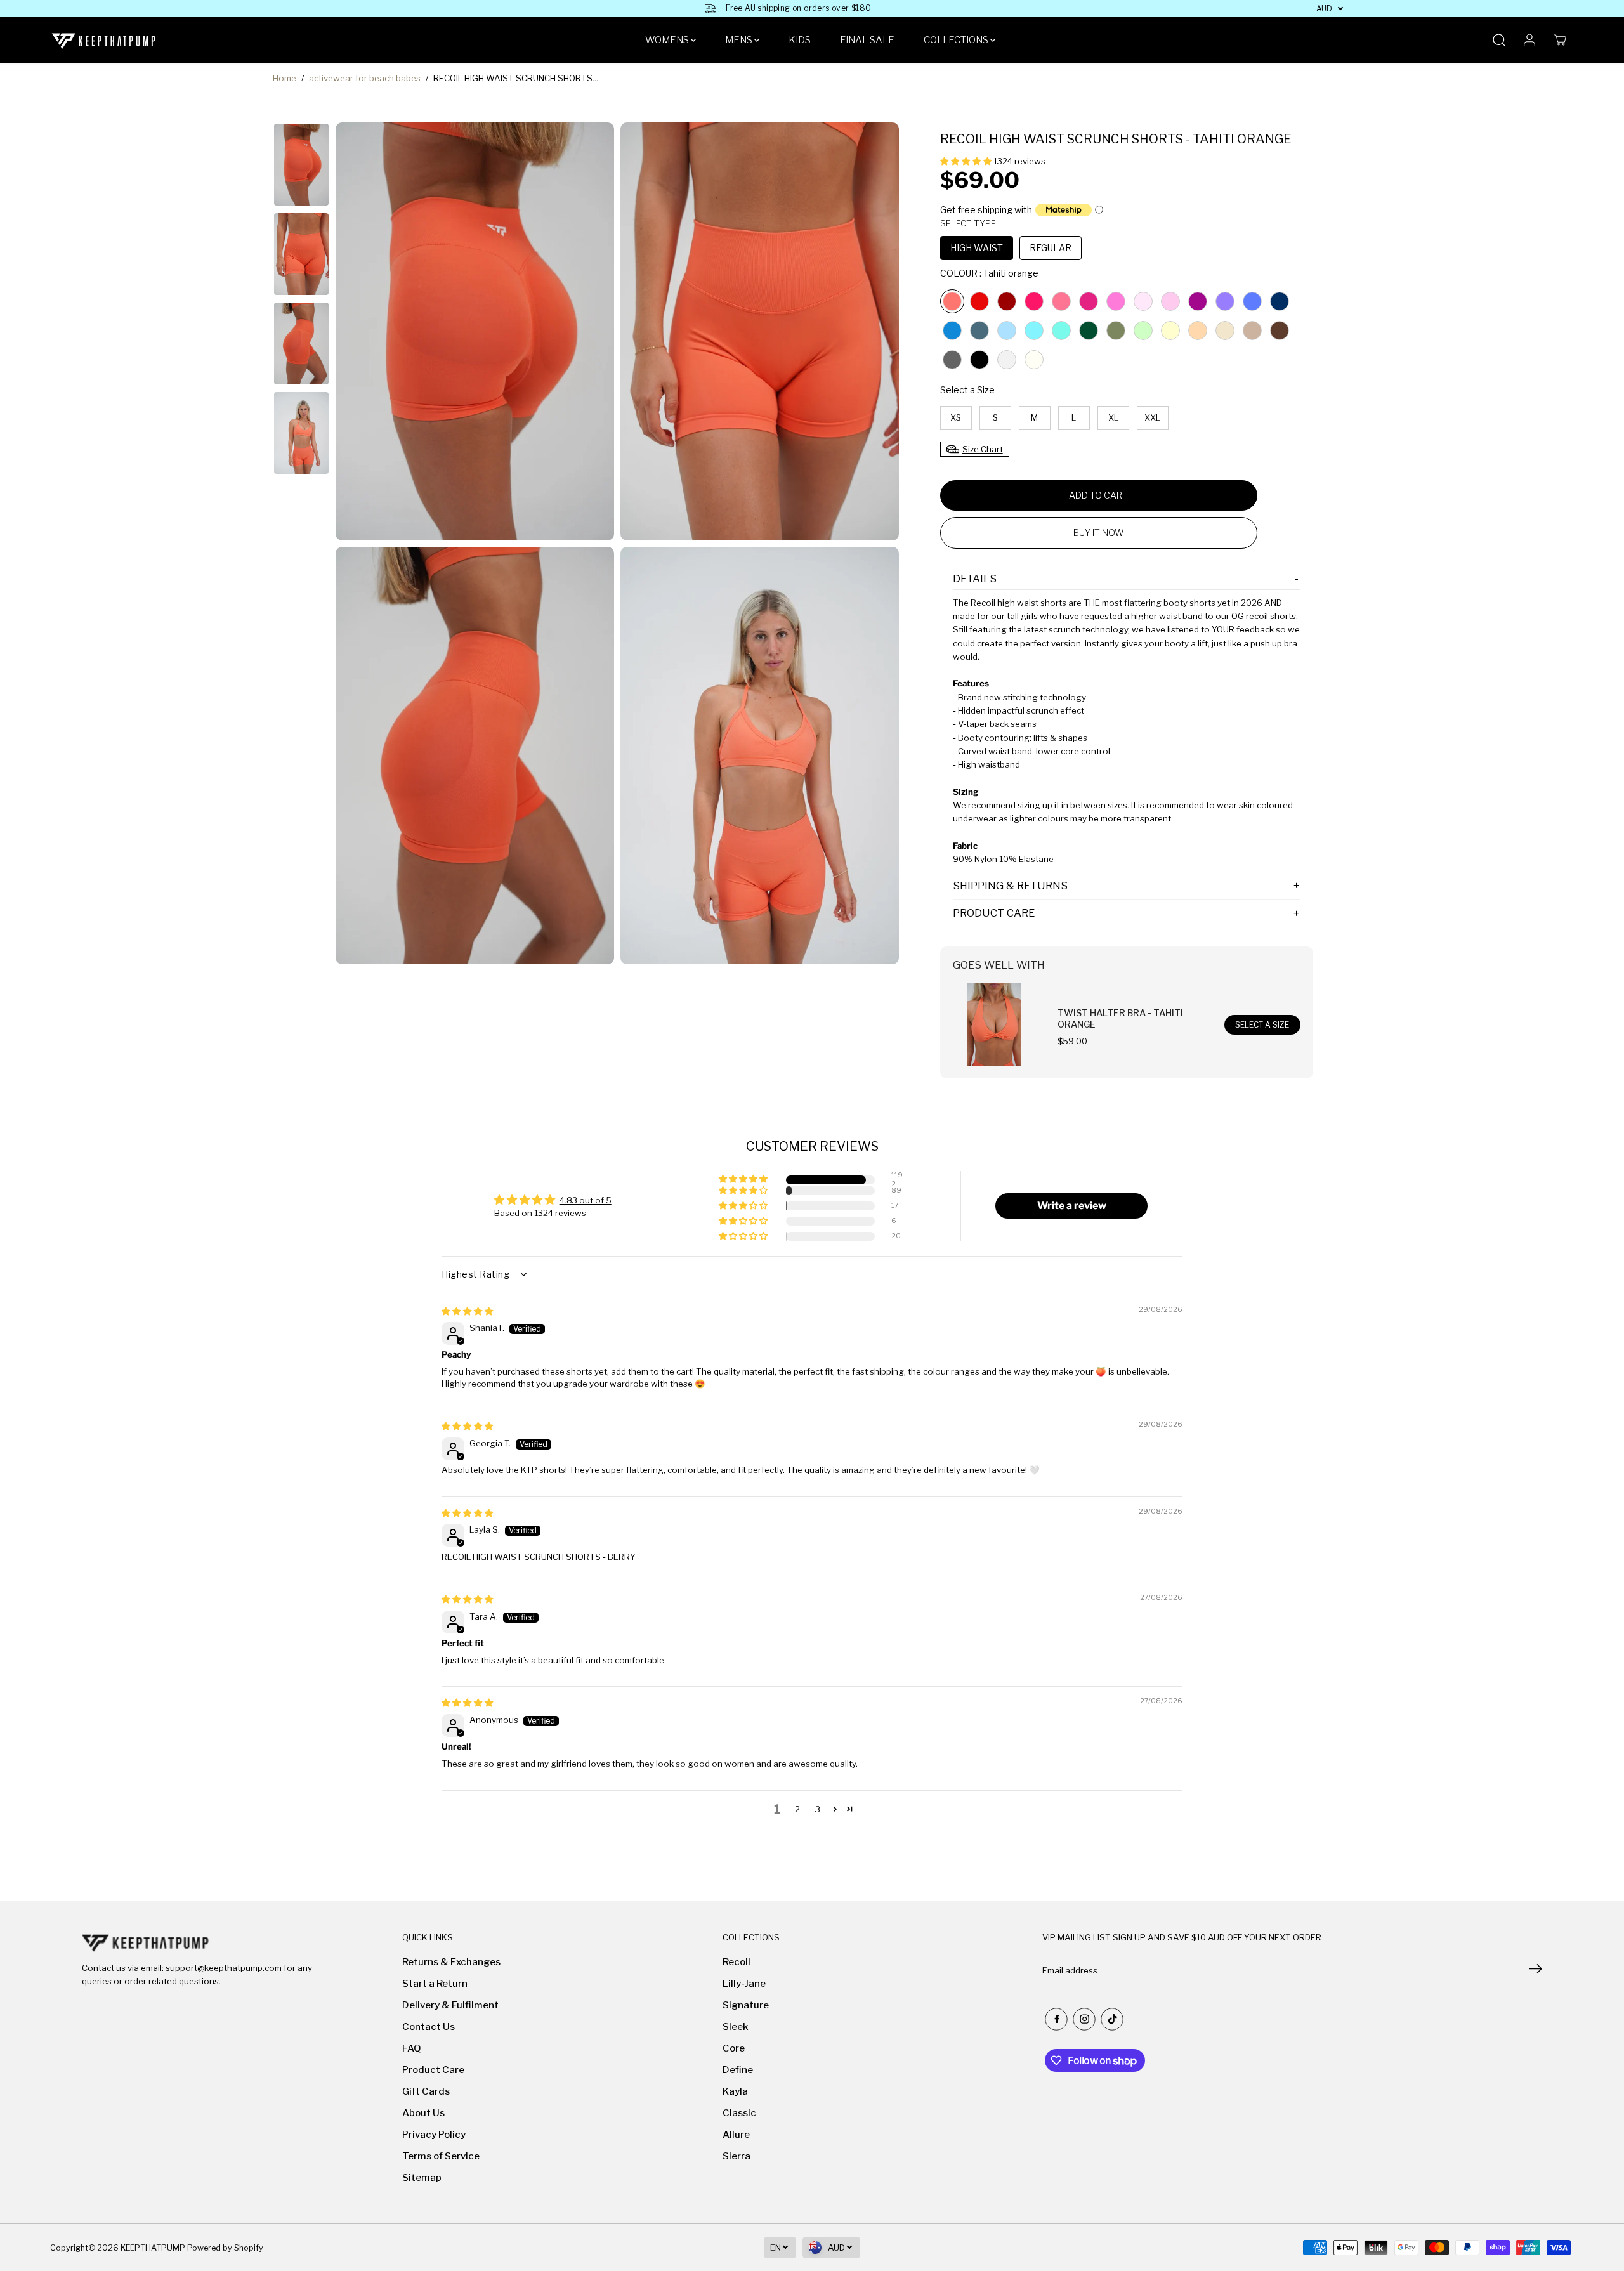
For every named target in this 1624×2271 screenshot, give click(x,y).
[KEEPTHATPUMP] (104, 40)
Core (734, 2048)
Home (285, 78)
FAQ (412, 2048)
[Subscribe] (1536, 1970)
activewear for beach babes (365, 78)
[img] (467, 1311)
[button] (967, 161)
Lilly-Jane (744, 1984)
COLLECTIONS (957, 40)
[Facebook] (1056, 2019)
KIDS (800, 40)
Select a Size (967, 390)
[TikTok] (1112, 2019)
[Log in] (1529, 40)
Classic (739, 2113)
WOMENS (668, 40)
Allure (736, 2135)
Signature (746, 2005)
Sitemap (422, 2178)
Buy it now (1098, 533)
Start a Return (435, 1984)
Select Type (968, 223)
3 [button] (818, 1809)
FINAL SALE (867, 40)
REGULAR (1051, 248)
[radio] (952, 301)
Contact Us (429, 2027)
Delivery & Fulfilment (450, 2005)
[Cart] (1560, 40)
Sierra (737, 2156)
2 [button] (797, 1809)
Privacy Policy (434, 2135)
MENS (740, 40)
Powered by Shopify (225, 2248)
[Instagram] (1084, 2019)
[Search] (1499, 40)
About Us (423, 2113)
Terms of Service (441, 2156)
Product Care (433, 2070)
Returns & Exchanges (451, 1962)
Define (738, 2070)
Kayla (735, 2091)
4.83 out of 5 (586, 1200)
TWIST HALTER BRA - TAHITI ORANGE (1120, 1018)
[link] (204, 1943)
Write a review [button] (1072, 1206)
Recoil (737, 1962)
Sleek (736, 2027)
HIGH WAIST (977, 248)
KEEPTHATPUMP (153, 2248)
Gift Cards (426, 2091)
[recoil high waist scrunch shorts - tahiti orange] (475, 331)
